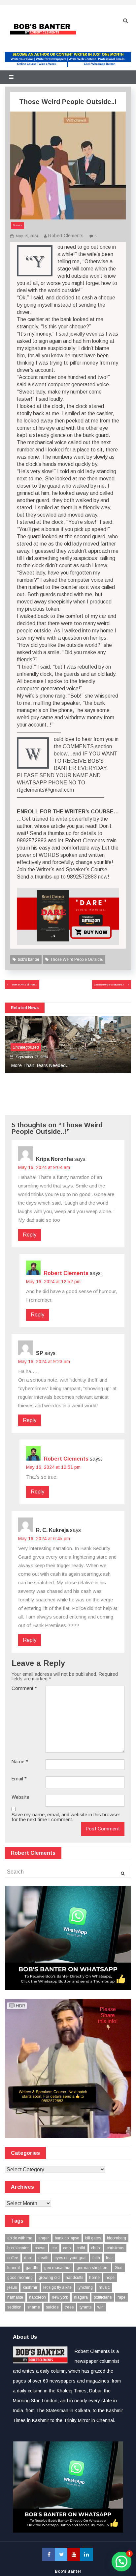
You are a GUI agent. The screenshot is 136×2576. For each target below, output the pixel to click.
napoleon (37, 2297)
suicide (52, 2307)
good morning (20, 2278)
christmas (115, 2248)
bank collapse (67, 2238)
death (43, 2258)
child (81, 2248)
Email (19, 1779)
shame (34, 2307)
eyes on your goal (70, 2258)
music (104, 2287)
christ (96, 2248)
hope (110, 2278)
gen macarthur (57, 2268)
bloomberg (117, 2238)
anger (44, 2238)
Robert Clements (66, 236)
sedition (14, 2307)
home (94, 2278)
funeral (14, 2268)
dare (28, 2258)
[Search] (123, 1874)
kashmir (30, 2287)
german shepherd (93, 2268)
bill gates (93, 2238)
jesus (12, 2287)
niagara (81, 2297)
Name (20, 1762)
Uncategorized (26, 1047)
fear (109, 2258)
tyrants (85, 2307)
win (101, 2307)
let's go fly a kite (57, 2287)
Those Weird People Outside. (77, 959)
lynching (85, 2287)
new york (60, 2297)
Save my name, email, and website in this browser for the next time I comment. (66, 1817)
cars (67, 2248)
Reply (30, 1235)
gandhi (32, 2268)
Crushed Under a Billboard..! (109, 985)
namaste (15, 2297)
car (54, 2248)
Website (20, 1797)
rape (121, 2297)
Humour (17, 225)
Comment (24, 1688)
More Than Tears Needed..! (40, 1065)
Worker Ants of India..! (25, 985)
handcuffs (74, 2278)
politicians (103, 2297)
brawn (40, 2248)
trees (69, 2307)
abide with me (20, 2238)
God (119, 2268)
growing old (49, 2278)
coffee (13, 2258)
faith (96, 2258)
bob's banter (29, 959)
